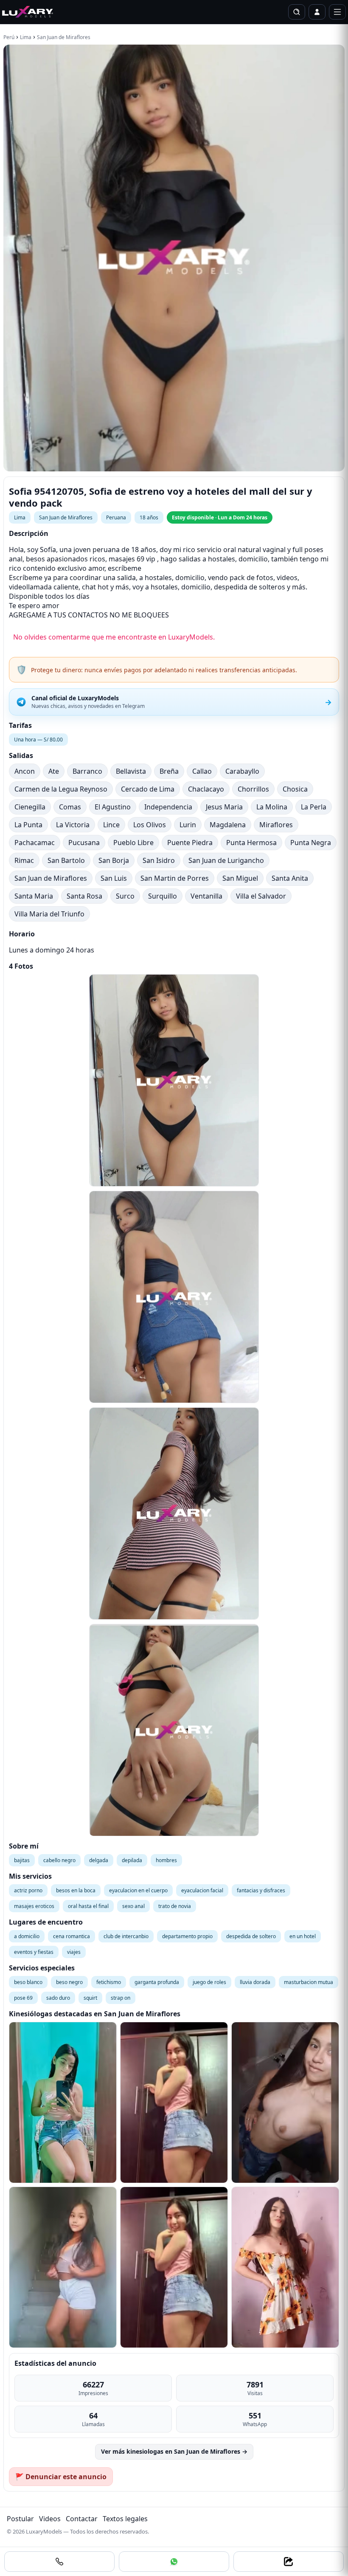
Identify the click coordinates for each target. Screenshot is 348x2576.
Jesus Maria (224, 807)
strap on (121, 1998)
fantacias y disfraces (261, 1890)
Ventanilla (206, 896)
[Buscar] (297, 12)
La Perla (314, 807)
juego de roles (209, 1982)
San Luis (114, 878)
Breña (169, 771)
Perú (9, 37)
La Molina (272, 807)
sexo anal (133, 1906)
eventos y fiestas (34, 1952)
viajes (74, 1952)
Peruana (116, 517)
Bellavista (131, 771)
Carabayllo (242, 771)
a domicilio (27, 1936)
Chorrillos (253, 789)
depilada (132, 1860)
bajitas (22, 1860)
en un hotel (303, 1936)
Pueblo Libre (133, 843)
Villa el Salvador (261, 896)
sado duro (58, 1998)
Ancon (25, 771)
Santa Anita (290, 878)
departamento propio (187, 1936)
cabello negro (59, 1860)
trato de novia (175, 1906)
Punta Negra (311, 843)
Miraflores (276, 825)
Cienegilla (30, 807)
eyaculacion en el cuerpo (138, 1890)
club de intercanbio (126, 1936)
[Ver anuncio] (63, 2103)
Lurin (188, 825)
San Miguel (240, 878)
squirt (90, 1998)
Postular (20, 2519)
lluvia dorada (255, 1982)
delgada (99, 1860)
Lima (26, 37)
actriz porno (28, 1890)
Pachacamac (35, 843)
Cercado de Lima (148, 789)
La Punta (28, 825)
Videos (50, 2519)
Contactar (82, 2519)
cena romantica (72, 1936)
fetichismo (109, 1982)
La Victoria (73, 825)
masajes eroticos (34, 1906)
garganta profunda (157, 1982)
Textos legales (125, 2519)
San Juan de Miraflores (64, 37)
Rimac (24, 860)
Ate (54, 771)
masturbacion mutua (309, 1982)
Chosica (295, 789)
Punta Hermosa (251, 843)
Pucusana (84, 843)
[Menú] (337, 12)
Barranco (87, 771)
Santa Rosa (84, 896)
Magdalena (228, 825)
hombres (166, 1860)
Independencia (168, 807)
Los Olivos (150, 825)
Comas (70, 807)
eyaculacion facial (202, 1890)
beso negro (69, 1982)
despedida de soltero (251, 1936)
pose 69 (23, 1998)
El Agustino (113, 807)
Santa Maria (34, 896)
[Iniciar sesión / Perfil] (317, 12)
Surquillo (163, 896)
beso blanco (28, 1982)
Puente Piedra (190, 843)
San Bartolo (66, 860)
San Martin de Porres (175, 878)
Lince (111, 825)
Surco (125, 896)
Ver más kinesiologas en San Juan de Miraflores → (174, 2451)
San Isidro (159, 860)
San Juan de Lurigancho (226, 860)
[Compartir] (289, 2562)
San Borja (114, 860)
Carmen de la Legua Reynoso (61, 789)
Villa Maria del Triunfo (49, 914)
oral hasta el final (88, 1906)
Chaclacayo (206, 789)
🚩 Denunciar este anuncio (61, 2477)
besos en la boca (76, 1890)
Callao (202, 771)
